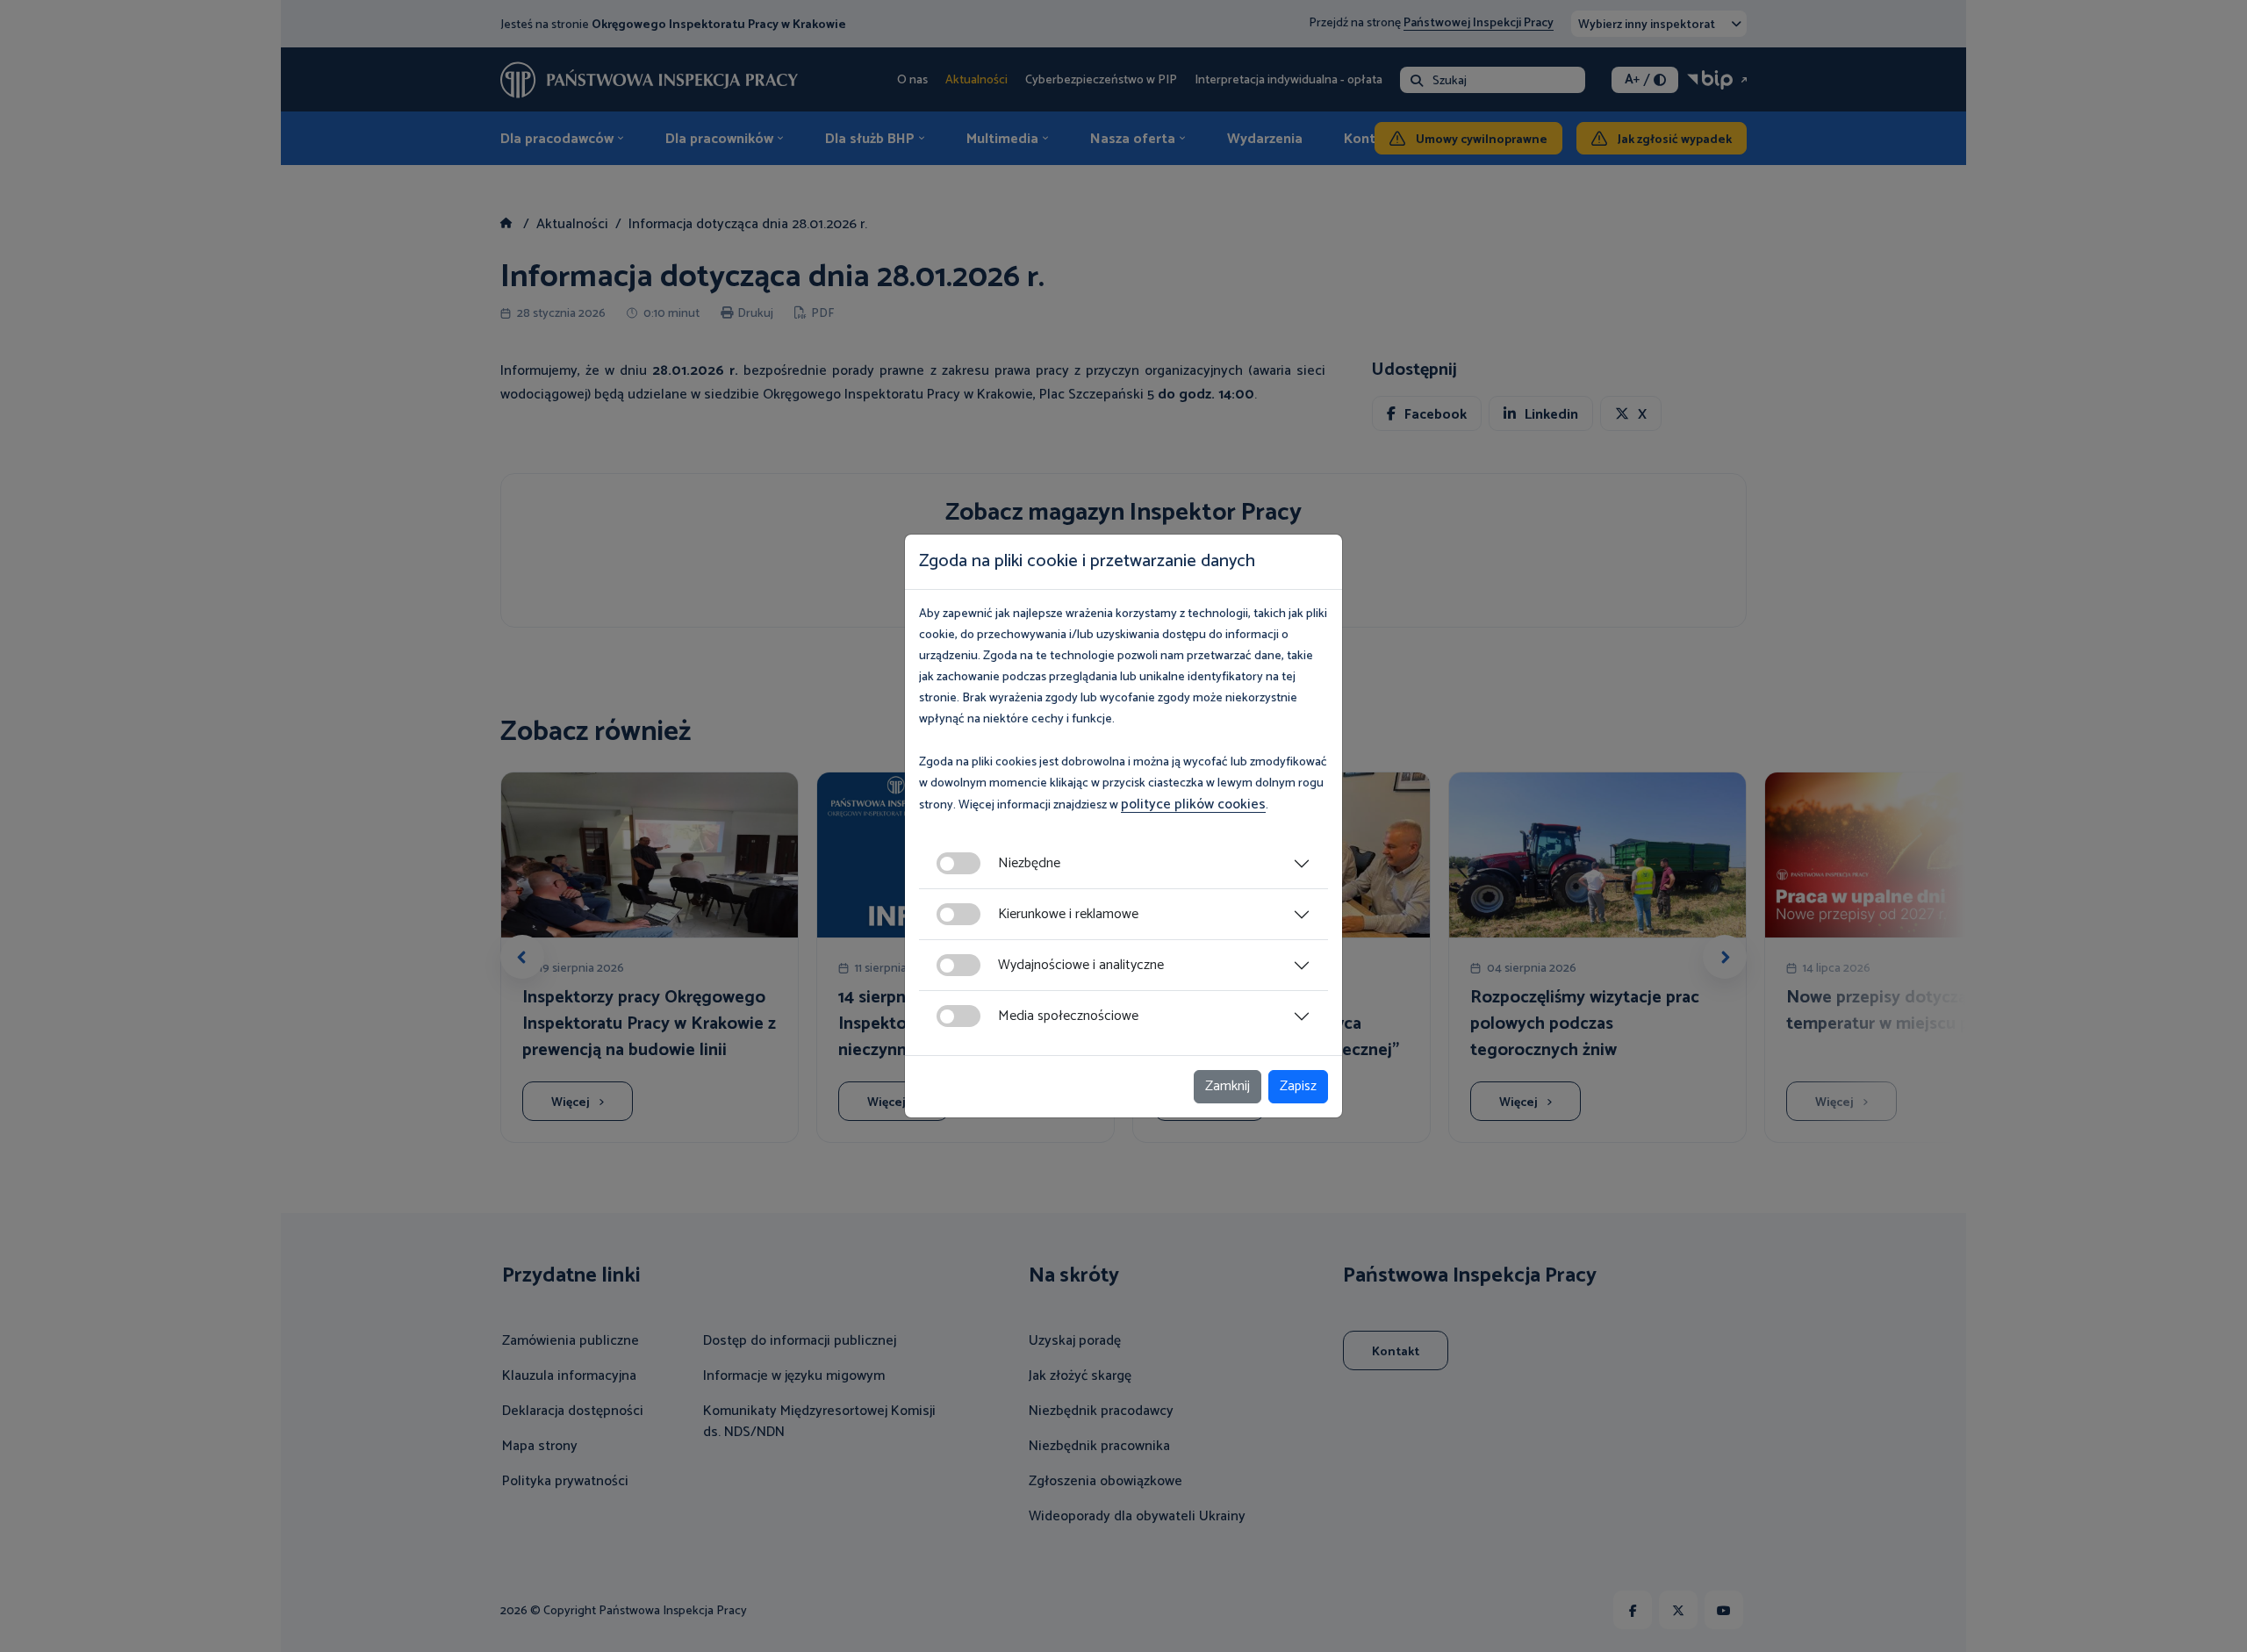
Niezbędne (1029, 863)
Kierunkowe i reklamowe (1068, 914)
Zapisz (1298, 1086)
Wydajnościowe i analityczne (1081, 965)
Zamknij (1228, 1086)
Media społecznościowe (1068, 1016)
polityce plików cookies (1193, 804)
